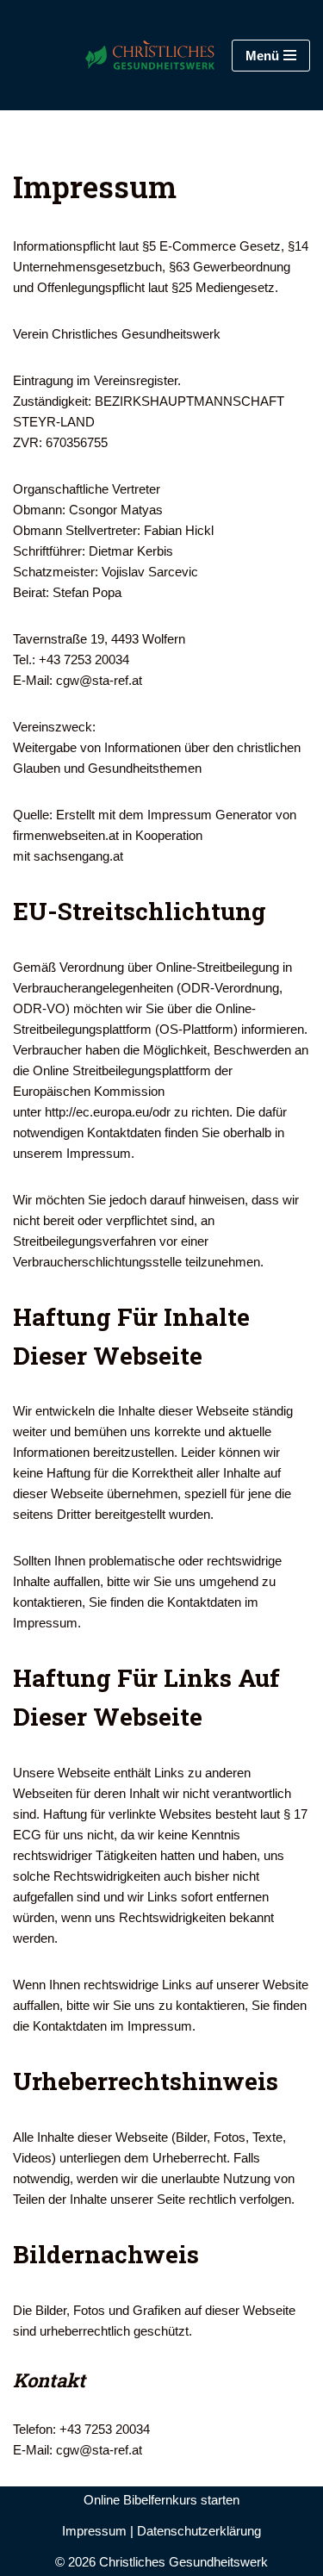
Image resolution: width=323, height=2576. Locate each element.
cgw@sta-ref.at (99, 680)
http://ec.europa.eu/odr (108, 1112)
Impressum (94, 2531)
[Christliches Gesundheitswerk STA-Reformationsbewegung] (128, 55)
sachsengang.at (78, 856)
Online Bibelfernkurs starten (161, 2500)
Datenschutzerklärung (199, 2531)
